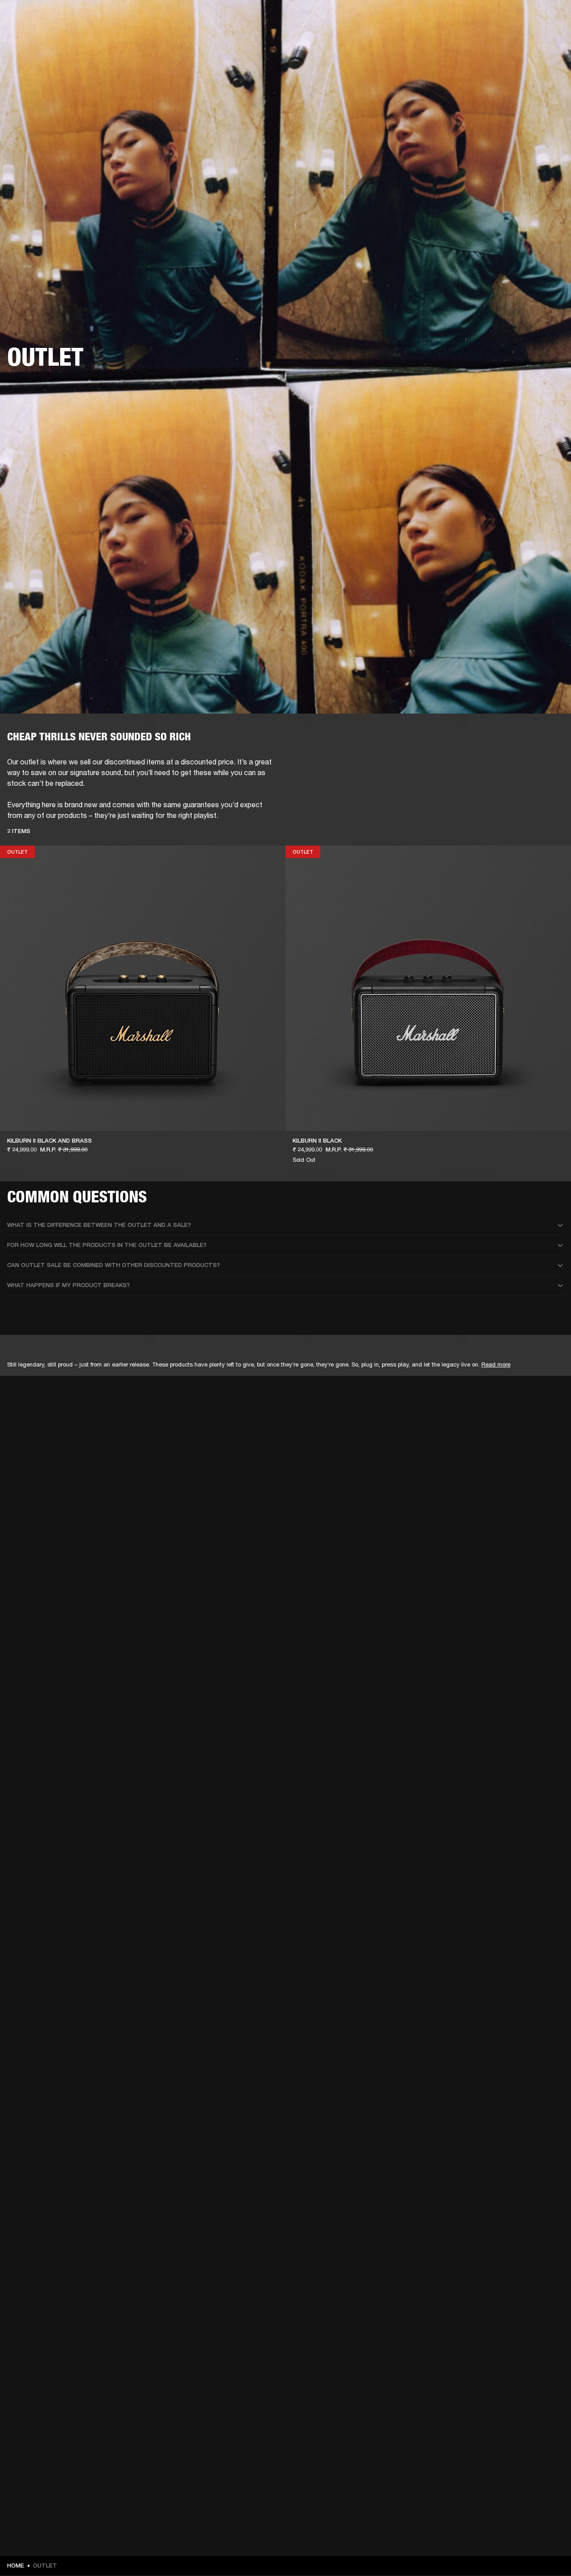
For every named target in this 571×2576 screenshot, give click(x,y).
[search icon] (505, 41)
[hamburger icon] (548, 41)
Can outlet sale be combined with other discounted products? (114, 1265)
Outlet (527, 19)
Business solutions (395, 19)
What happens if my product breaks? (68, 1285)
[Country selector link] (548, 19)
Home (16, 2566)
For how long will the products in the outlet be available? (107, 1245)
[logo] (36, 36)
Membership (446, 19)
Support (480, 41)
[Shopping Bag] (534, 41)
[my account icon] (520, 41)
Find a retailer (489, 19)
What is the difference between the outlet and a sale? (99, 1225)
